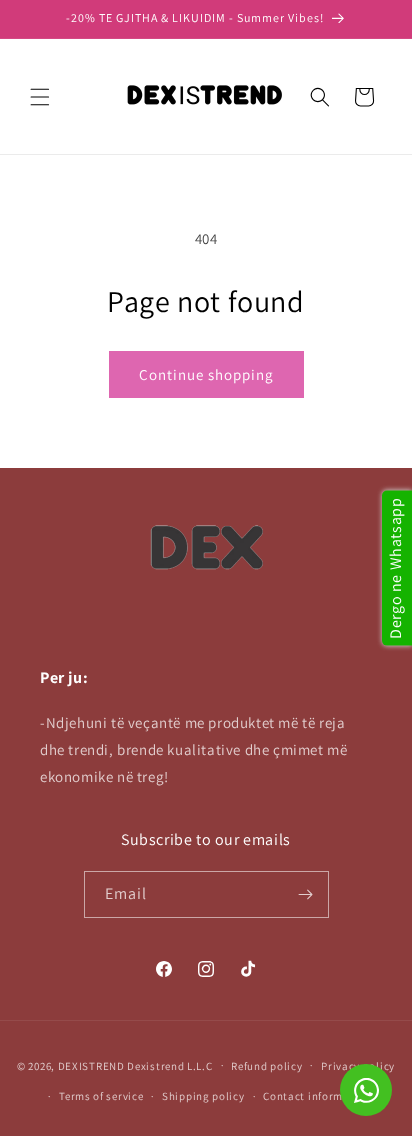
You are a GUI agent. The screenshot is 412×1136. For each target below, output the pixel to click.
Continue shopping (206, 374)
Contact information (317, 1096)
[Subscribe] (306, 894)
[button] (40, 97)
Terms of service (101, 1096)
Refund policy (266, 1066)
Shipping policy (203, 1096)
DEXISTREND (91, 1065)
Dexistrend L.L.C (169, 1065)
